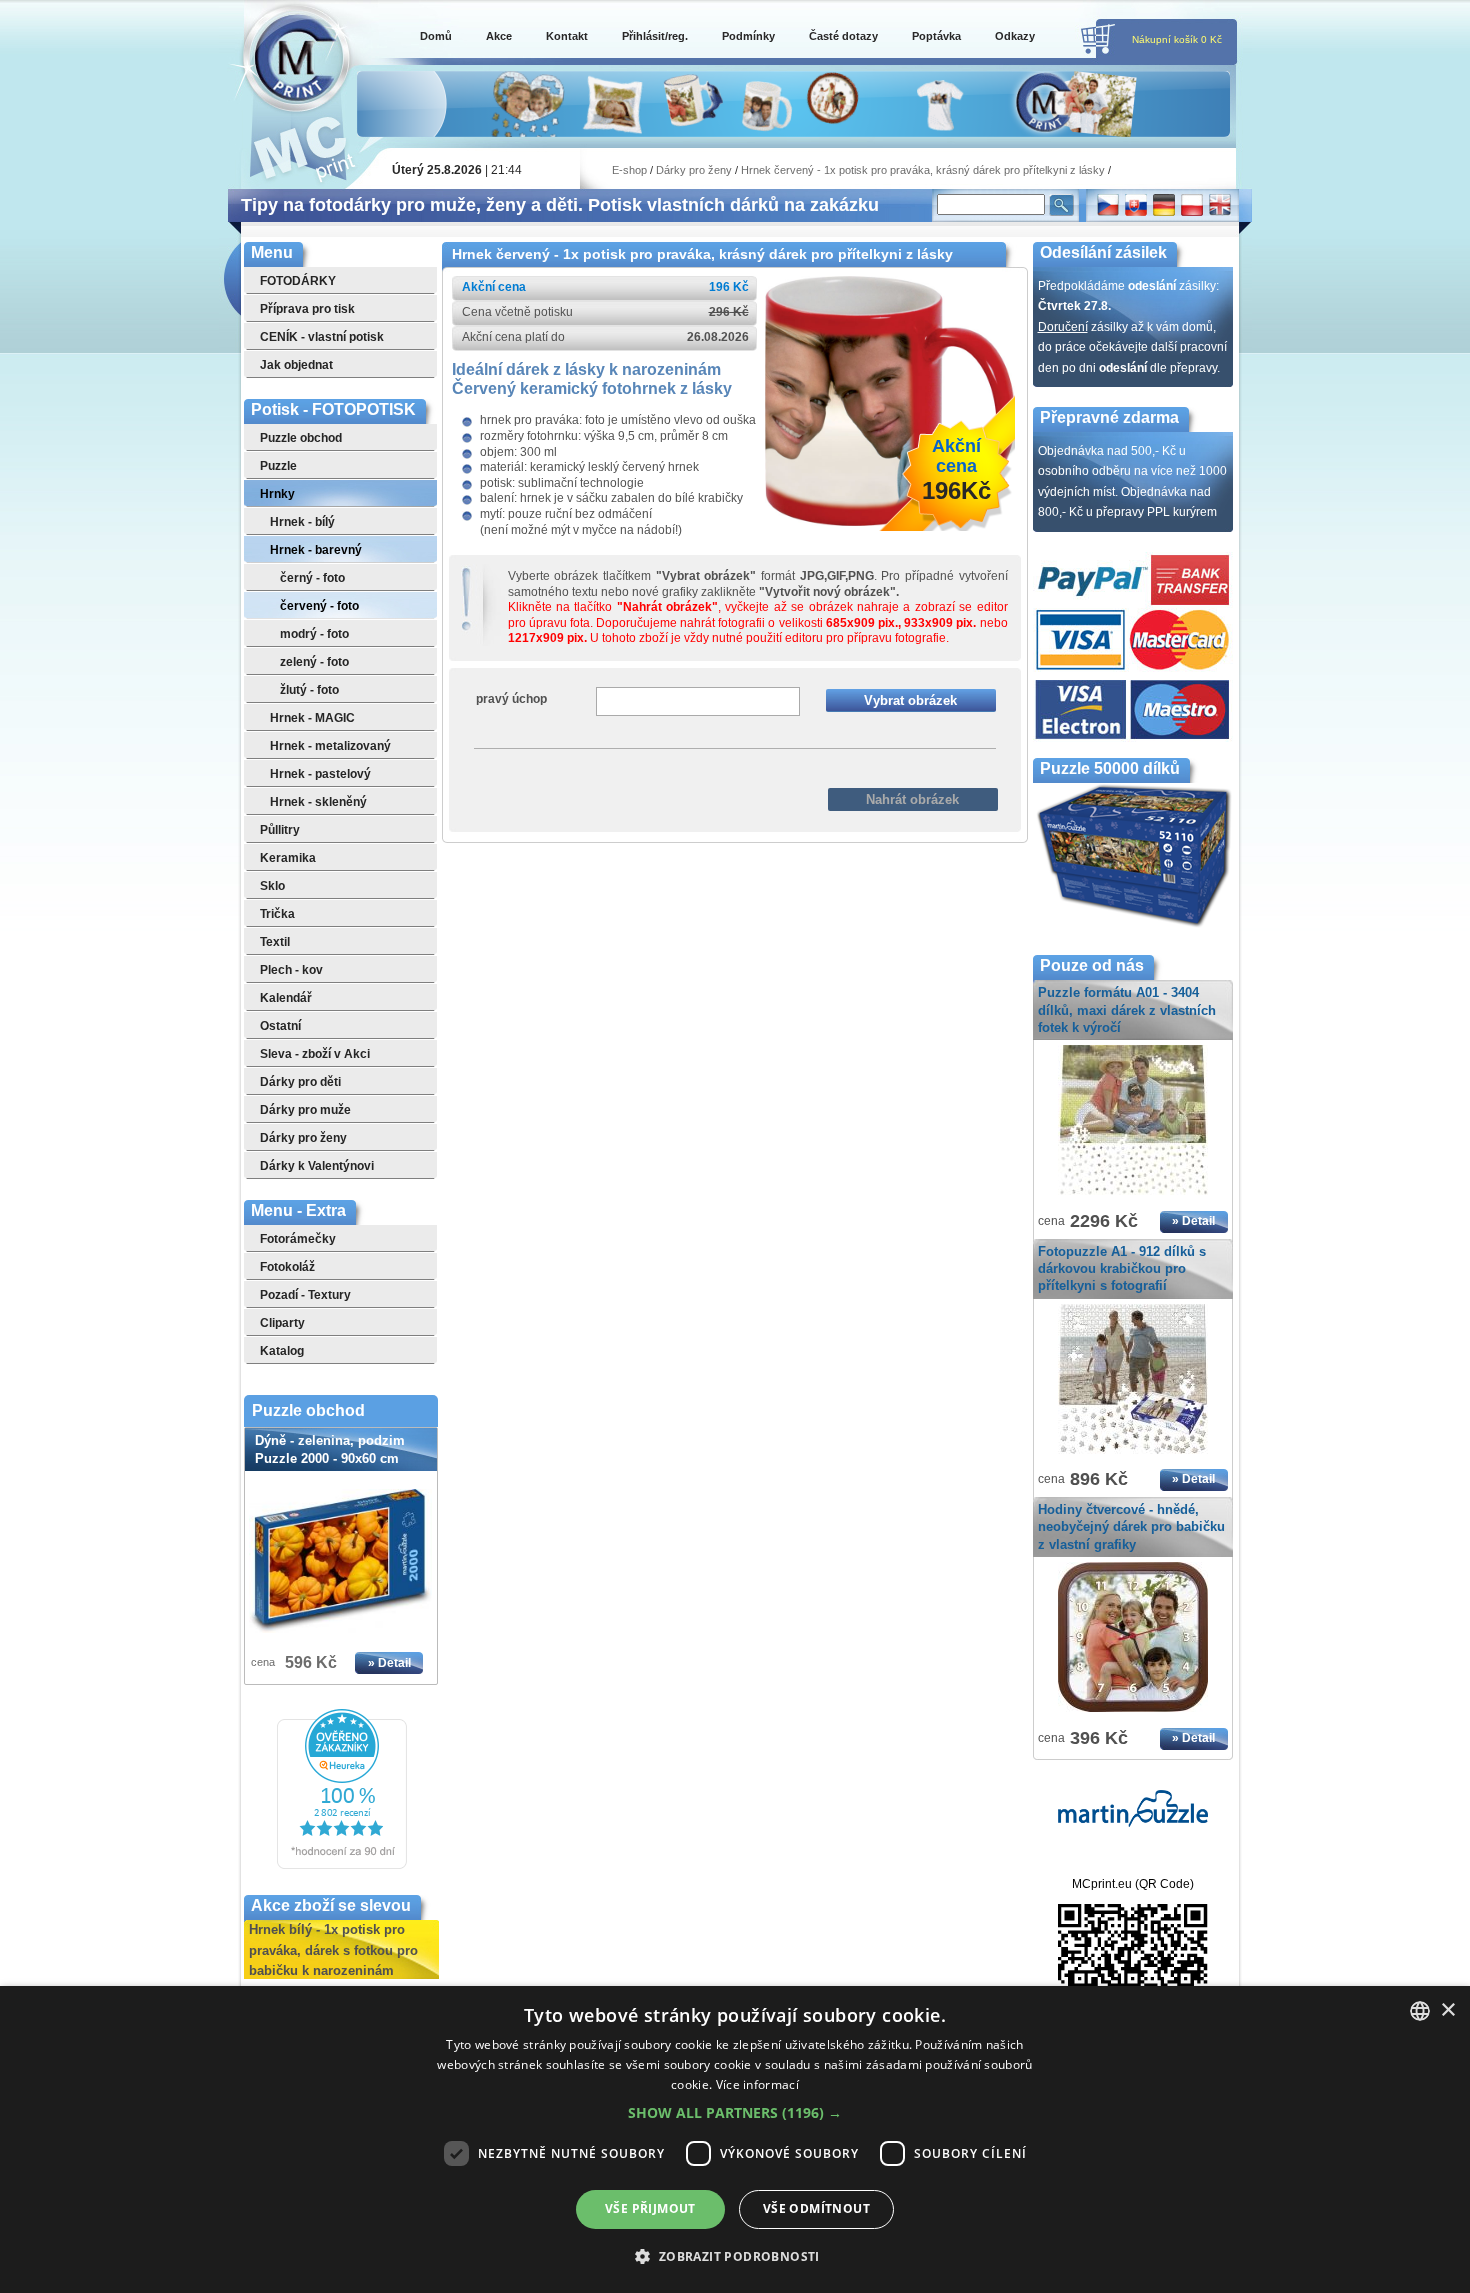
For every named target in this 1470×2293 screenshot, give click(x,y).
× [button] (1447, 2010)
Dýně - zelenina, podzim (330, 1449)
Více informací (757, 2084)
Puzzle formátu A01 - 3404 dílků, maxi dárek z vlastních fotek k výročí (1127, 1009)
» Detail (389, 1663)
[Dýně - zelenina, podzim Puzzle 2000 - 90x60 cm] (341, 1561)
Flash (780, 765)
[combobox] (1420, 2011)
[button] (735, 2113)
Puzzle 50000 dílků (1110, 768)
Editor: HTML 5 (697, 765)
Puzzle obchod (308, 1411)
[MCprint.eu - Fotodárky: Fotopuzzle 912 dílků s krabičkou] (1133, 1455)
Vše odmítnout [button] (816, 2208)
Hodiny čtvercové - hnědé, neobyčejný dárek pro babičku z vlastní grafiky (1131, 1526)
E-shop (629, 170)
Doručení (1063, 327)
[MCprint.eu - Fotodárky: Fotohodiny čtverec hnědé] (1133, 1713)
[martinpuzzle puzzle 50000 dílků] (1133, 1823)
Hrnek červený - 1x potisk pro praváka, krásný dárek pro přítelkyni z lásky (923, 170)
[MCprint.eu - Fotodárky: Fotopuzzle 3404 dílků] (1133, 1196)
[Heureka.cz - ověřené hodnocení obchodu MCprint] (342, 1865)
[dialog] (735, 2139)
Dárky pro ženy (694, 170)
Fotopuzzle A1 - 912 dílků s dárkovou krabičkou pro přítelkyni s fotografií (1122, 1268)
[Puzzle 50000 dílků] (1133, 925)
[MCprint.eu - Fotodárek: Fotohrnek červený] (890, 522)
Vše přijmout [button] (650, 2208)
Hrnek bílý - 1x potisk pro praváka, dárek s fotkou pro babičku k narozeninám (333, 1938)
